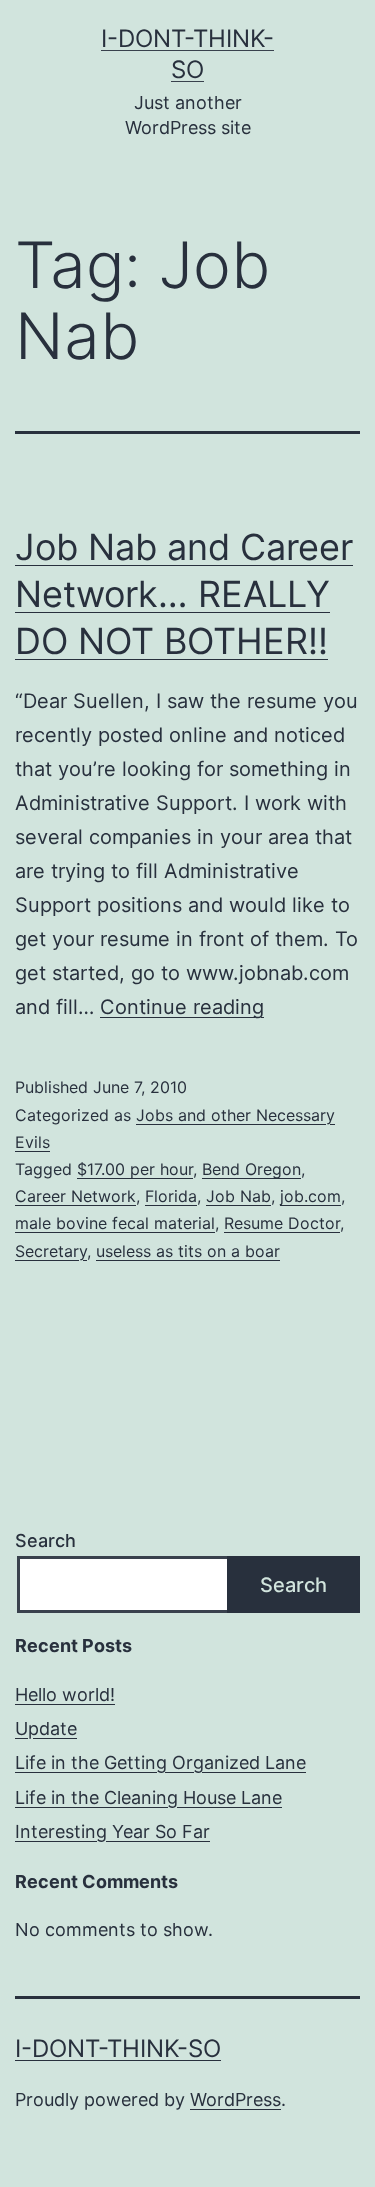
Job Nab (238, 1196)
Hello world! (65, 1694)
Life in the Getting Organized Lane (160, 1762)
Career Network (75, 1196)
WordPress (235, 2099)
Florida (171, 1196)
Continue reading (182, 1007)
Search (45, 1540)
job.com (310, 1196)
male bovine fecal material (115, 1223)
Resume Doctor (282, 1223)
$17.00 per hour (135, 1169)
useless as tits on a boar (188, 1251)
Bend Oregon (251, 1169)
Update (46, 1728)
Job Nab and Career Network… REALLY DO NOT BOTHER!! (184, 594)
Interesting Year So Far (112, 1831)
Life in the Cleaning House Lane (148, 1797)
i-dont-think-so (118, 2048)
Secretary (51, 1251)
